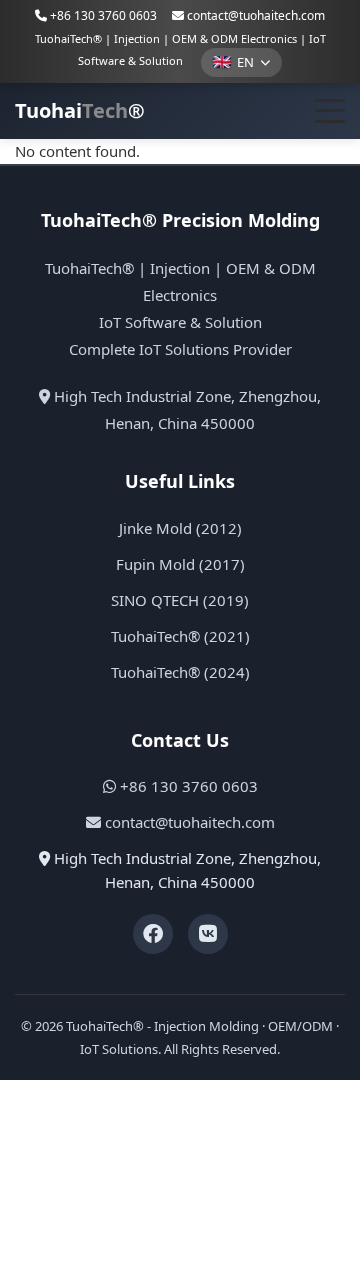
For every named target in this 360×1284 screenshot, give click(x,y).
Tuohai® (80, 110)
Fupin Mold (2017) (180, 564)
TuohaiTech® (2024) (180, 672)
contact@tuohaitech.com (256, 15)
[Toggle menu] (330, 111)
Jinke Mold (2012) (180, 528)
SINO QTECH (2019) (180, 600)
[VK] (208, 934)
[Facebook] (153, 934)
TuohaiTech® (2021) (180, 636)
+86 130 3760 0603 (102, 15)
